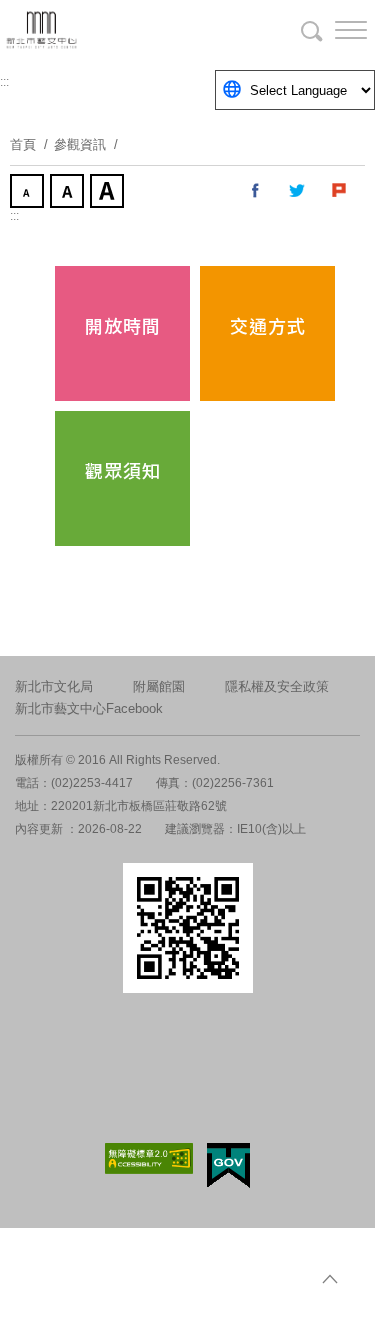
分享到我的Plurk (340, 191)
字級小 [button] (29, 193)
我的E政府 (228, 1165)
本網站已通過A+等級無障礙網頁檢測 (149, 1158)
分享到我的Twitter (298, 191)
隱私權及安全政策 (277, 686)
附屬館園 (159, 686)
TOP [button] (330, 1279)
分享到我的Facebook (256, 191)
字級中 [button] (69, 193)
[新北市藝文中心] (120, 30)
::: (4, 82)
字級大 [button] (109, 193)
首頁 (23, 144)
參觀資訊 (80, 144)
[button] (335, 30)
